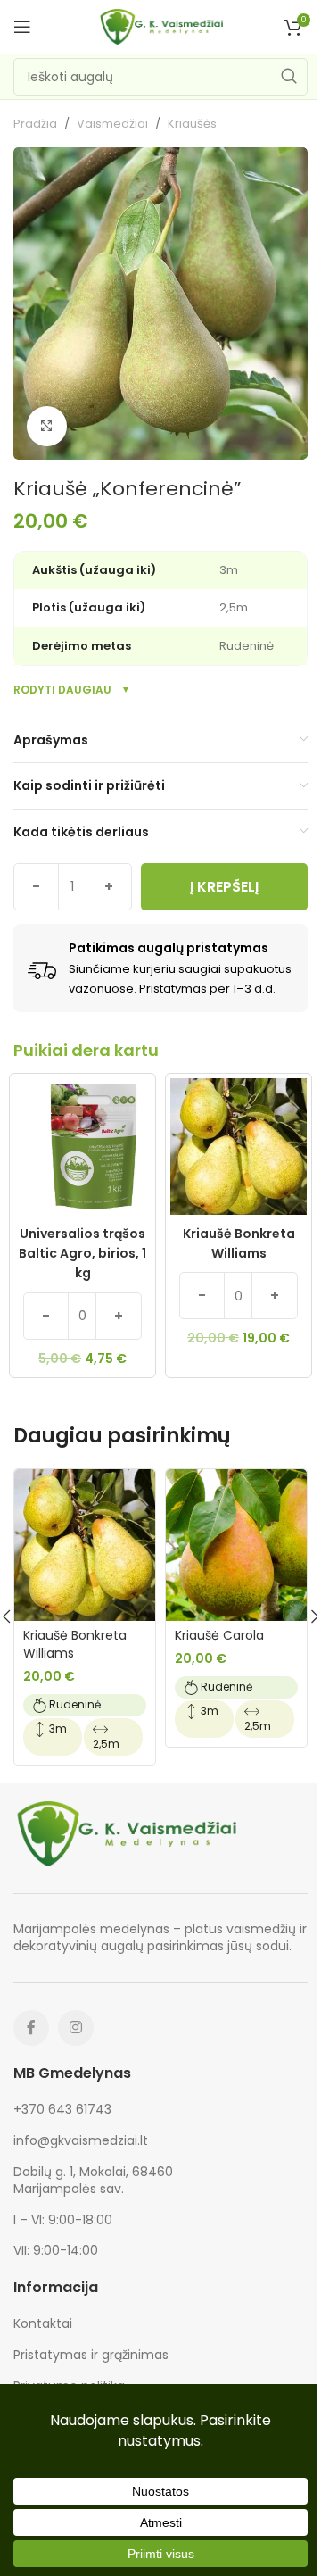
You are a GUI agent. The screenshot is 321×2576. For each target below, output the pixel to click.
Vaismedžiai (112, 124)
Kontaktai (43, 2324)
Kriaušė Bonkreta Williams (239, 1243)
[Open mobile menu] (22, 27)
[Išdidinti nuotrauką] (47, 426)
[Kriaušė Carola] (236, 1545)
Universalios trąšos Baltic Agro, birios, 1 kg (82, 1254)
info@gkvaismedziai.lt (81, 2140)
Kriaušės (192, 124)
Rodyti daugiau (62, 690)
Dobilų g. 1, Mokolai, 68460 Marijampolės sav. (93, 2181)
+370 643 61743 (62, 2109)
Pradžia (35, 124)
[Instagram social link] (76, 2028)
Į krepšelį (224, 887)
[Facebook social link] (31, 2028)
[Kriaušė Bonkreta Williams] (85, 1545)
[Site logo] (160, 26)
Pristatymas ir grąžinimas (91, 2355)
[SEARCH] (289, 77)
